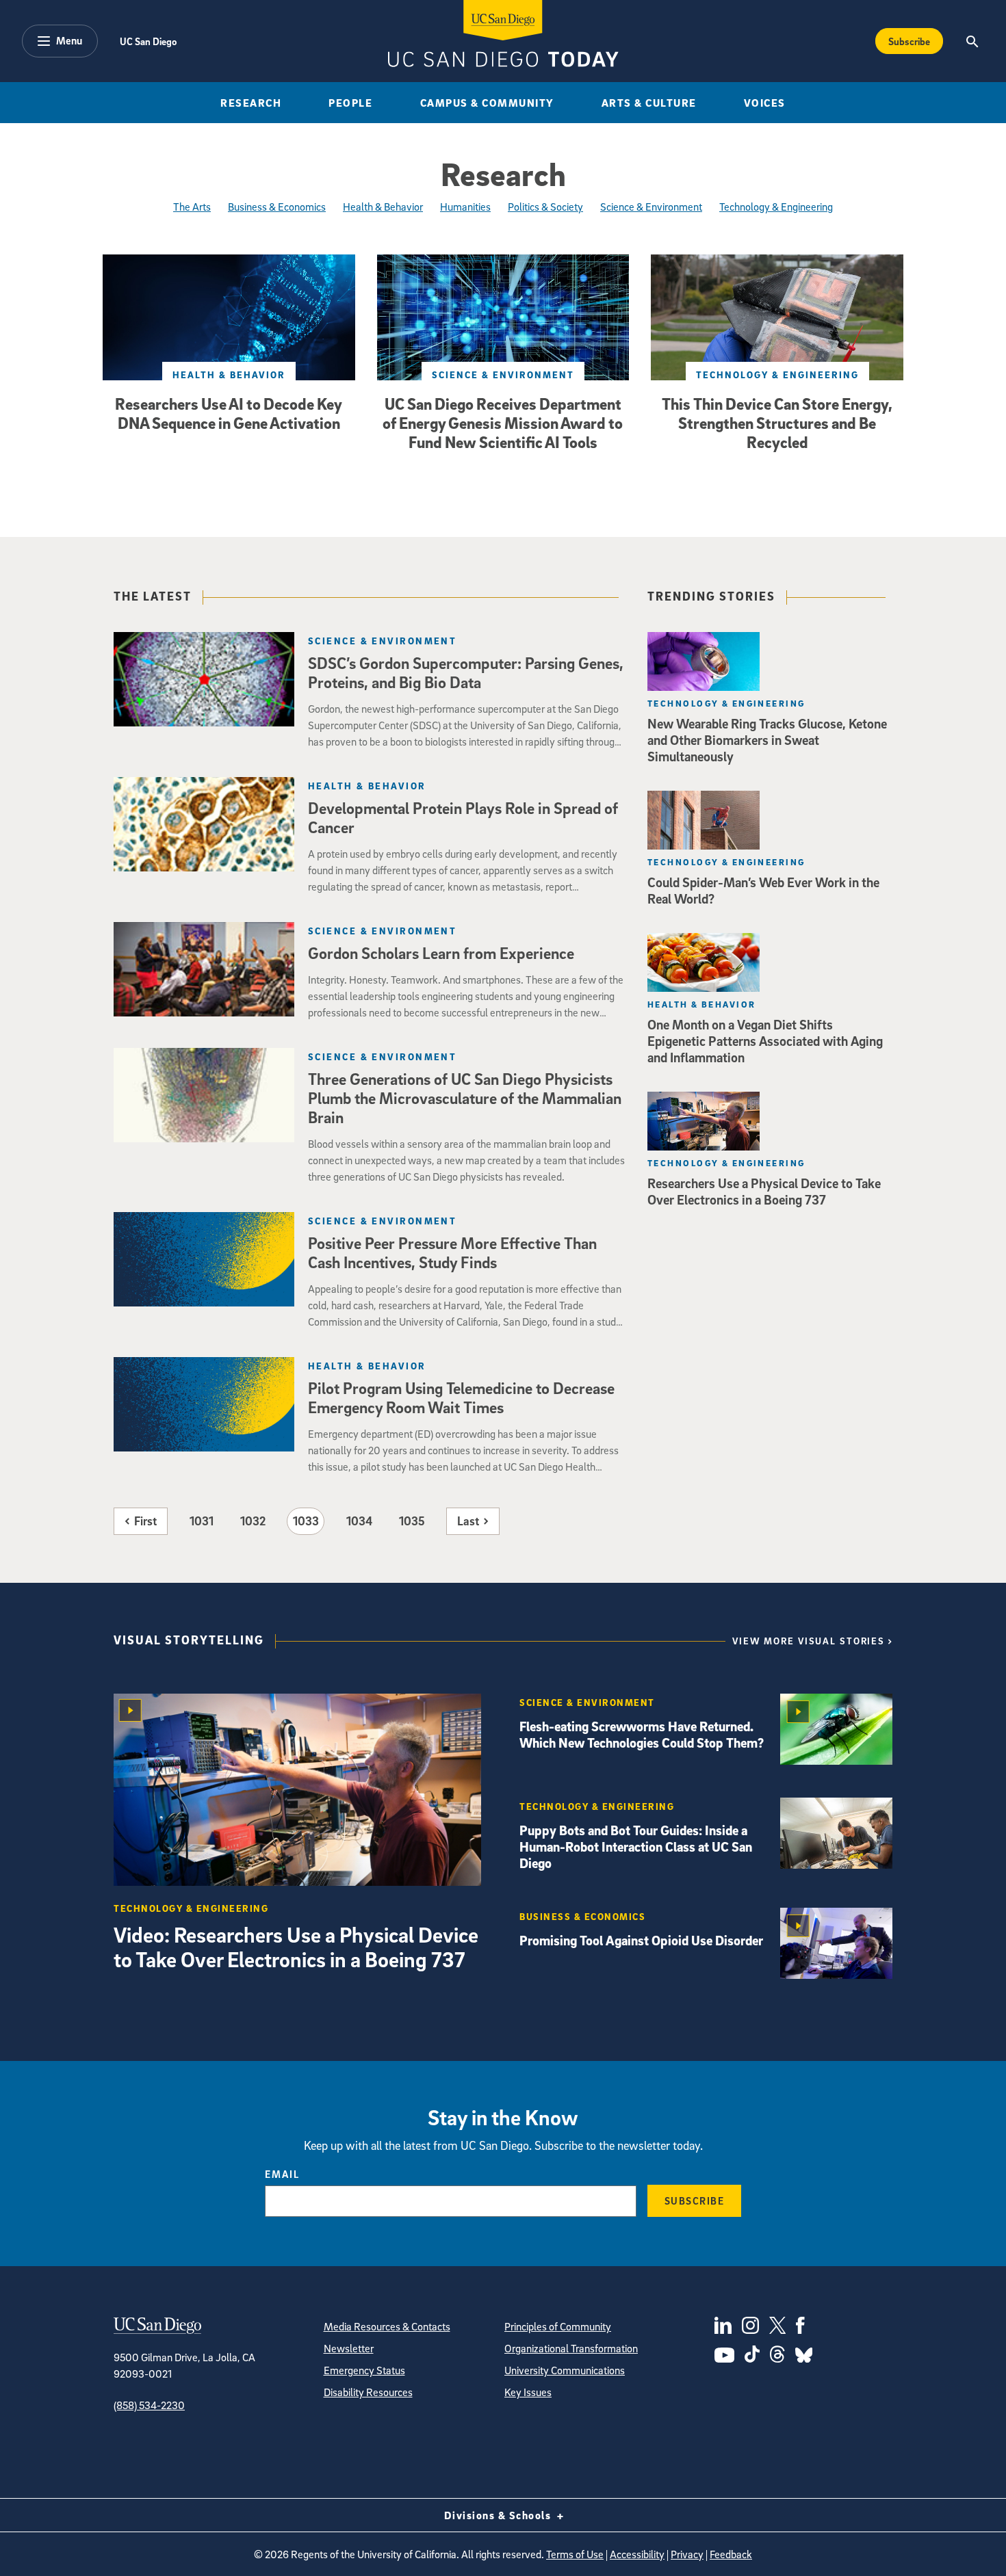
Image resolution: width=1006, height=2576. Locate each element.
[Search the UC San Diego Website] (972, 41)
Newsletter (349, 2348)
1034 (359, 1521)
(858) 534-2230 (149, 2405)
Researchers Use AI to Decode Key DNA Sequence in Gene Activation (229, 413)
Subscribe (909, 41)
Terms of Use (575, 2554)
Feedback (731, 2554)
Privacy (687, 2554)
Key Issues (528, 2392)
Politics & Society (545, 207)
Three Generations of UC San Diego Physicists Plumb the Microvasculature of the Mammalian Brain (465, 1098)
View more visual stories (809, 1641)
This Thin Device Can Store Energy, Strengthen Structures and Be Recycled (777, 423)
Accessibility (637, 2554)
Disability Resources (368, 2392)
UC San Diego (148, 41)
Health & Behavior (383, 207)
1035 (412, 1521)
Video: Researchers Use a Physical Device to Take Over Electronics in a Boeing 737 (296, 1947)
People (350, 103)
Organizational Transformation (571, 2348)
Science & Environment (651, 207)
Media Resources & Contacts (387, 2326)
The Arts (192, 207)
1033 (306, 1521)
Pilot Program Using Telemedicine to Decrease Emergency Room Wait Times (461, 1397)
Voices (765, 103)
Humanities (465, 207)
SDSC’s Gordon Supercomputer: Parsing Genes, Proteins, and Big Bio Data (466, 672)
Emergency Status (364, 2370)
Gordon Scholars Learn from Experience (441, 953)
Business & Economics (277, 207)
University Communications (565, 2370)
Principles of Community (558, 2326)
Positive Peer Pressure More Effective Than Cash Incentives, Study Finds (452, 1252)
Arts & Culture (649, 103)
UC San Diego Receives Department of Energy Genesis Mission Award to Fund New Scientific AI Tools (503, 423)
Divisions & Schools (499, 2515)
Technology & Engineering (776, 207)
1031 (202, 1521)
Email (282, 2174)
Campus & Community (487, 103)
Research (251, 103)
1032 (253, 1521)
